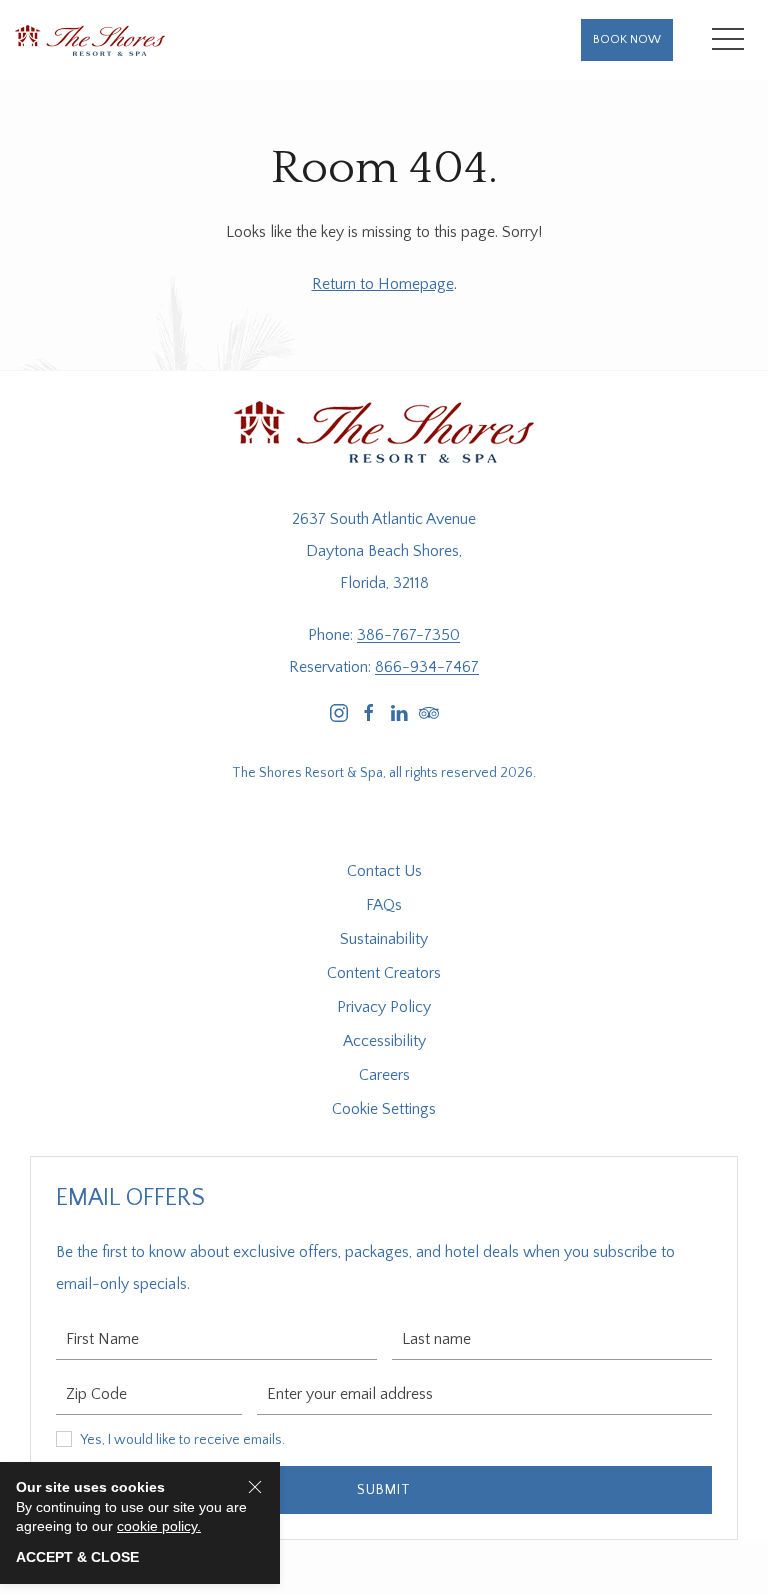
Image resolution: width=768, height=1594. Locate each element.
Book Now (627, 39)
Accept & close (77, 1557)
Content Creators (384, 973)
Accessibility (384, 1041)
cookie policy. (159, 1526)
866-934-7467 (427, 667)
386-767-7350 (408, 635)
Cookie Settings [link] (384, 1109)
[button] (728, 40)
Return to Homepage (383, 284)
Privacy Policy (384, 1007)
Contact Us (384, 871)
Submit (384, 1490)
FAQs (384, 905)
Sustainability (384, 939)
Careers (384, 1075)
